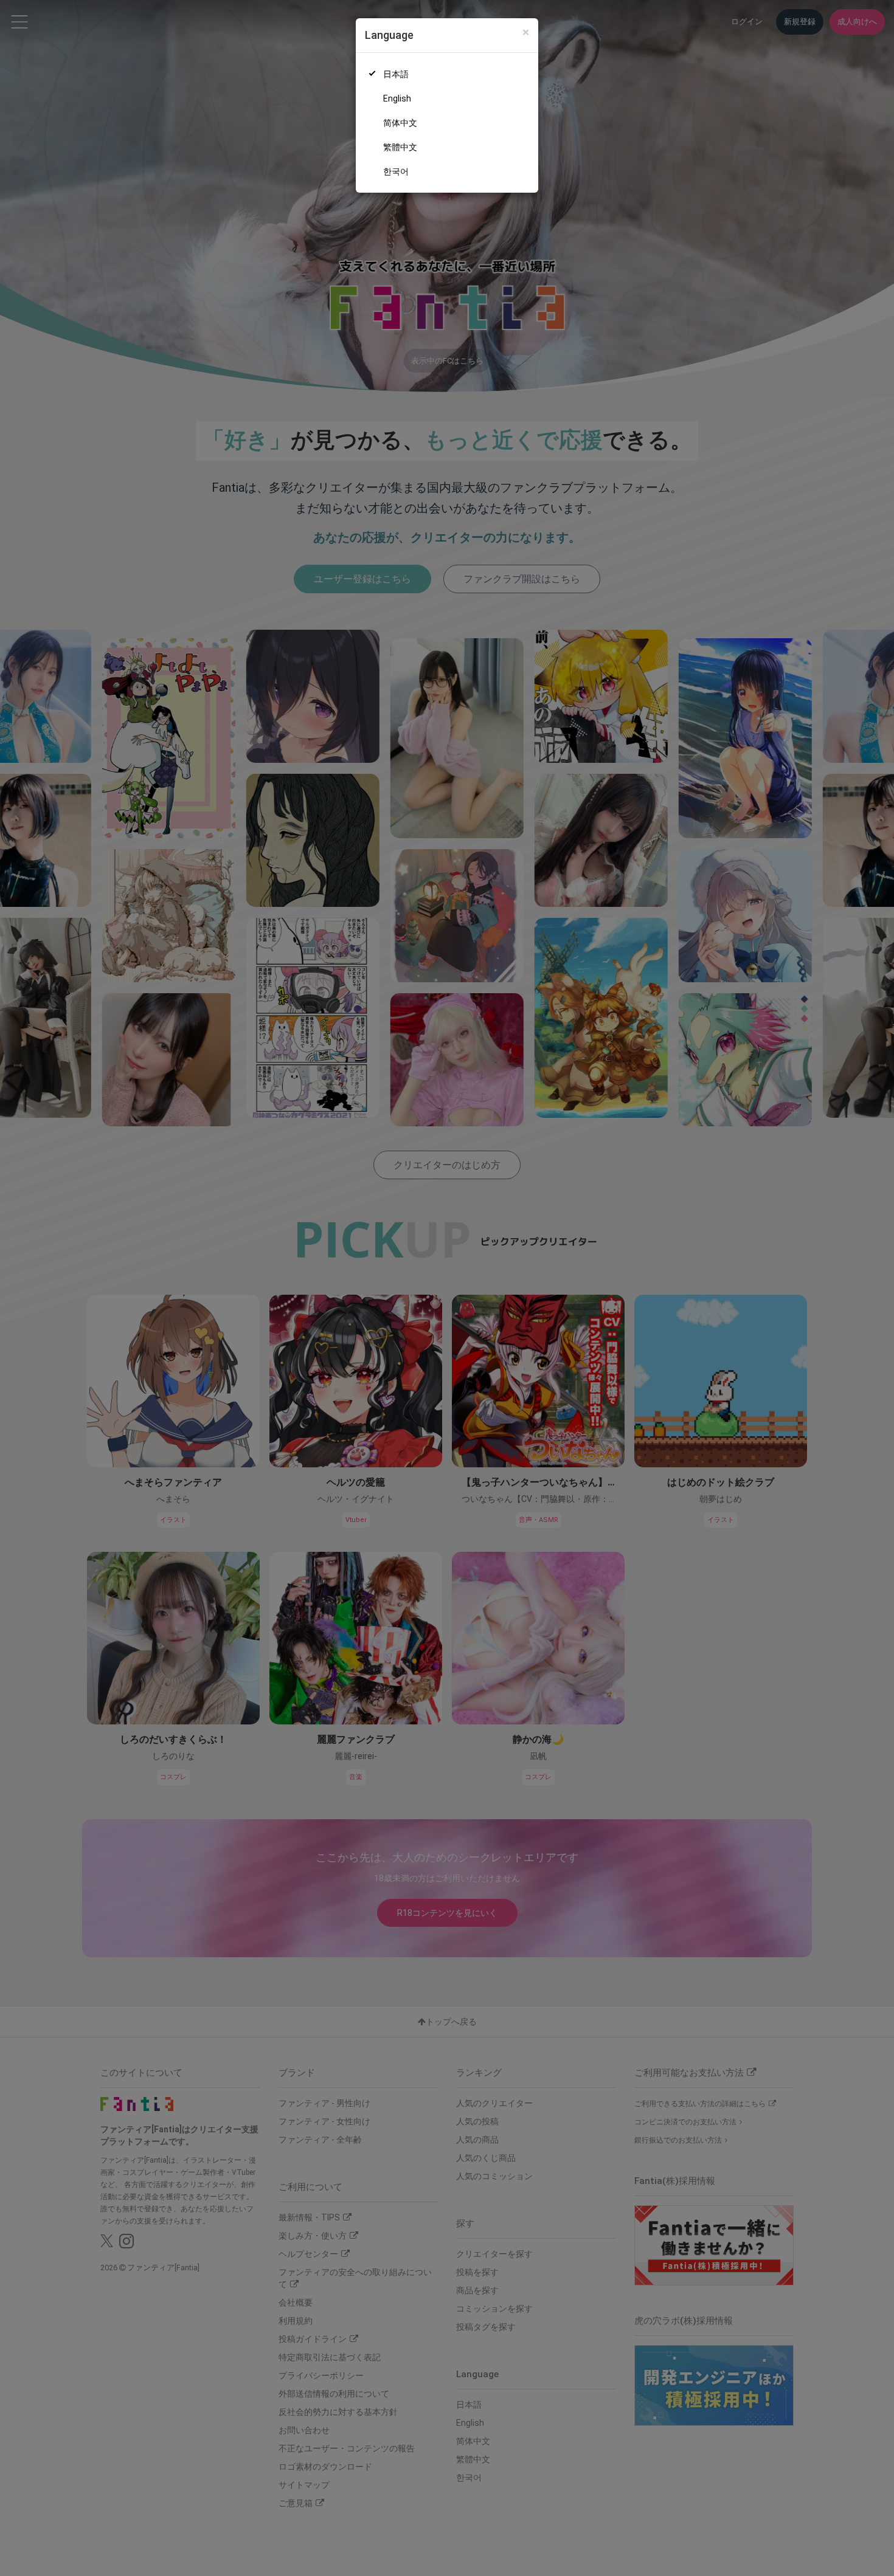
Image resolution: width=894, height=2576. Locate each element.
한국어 (396, 171)
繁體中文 (400, 147)
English (397, 98)
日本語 (396, 74)
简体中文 (400, 123)
